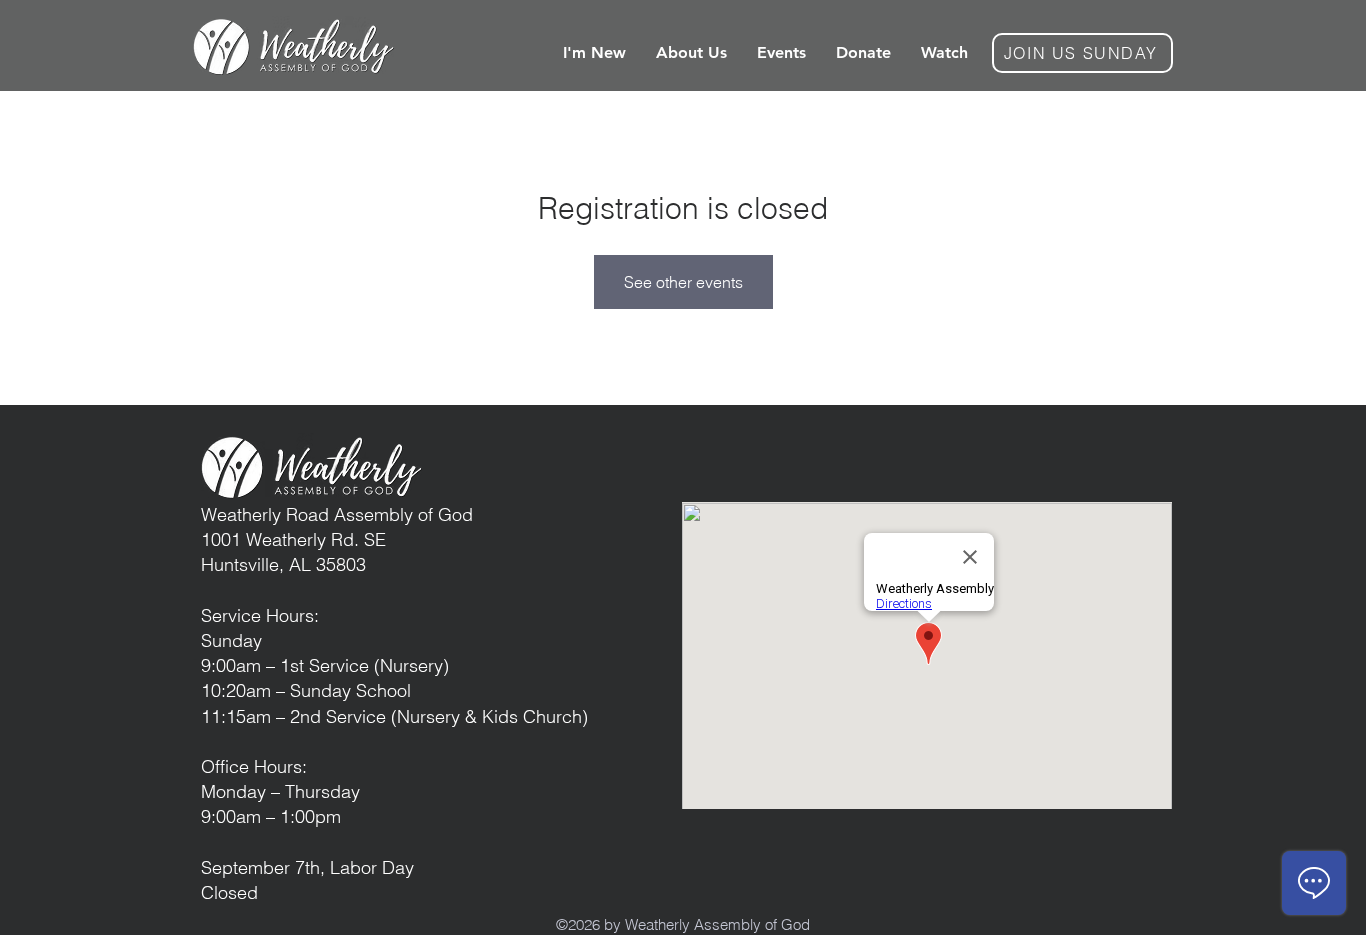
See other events (683, 282)
